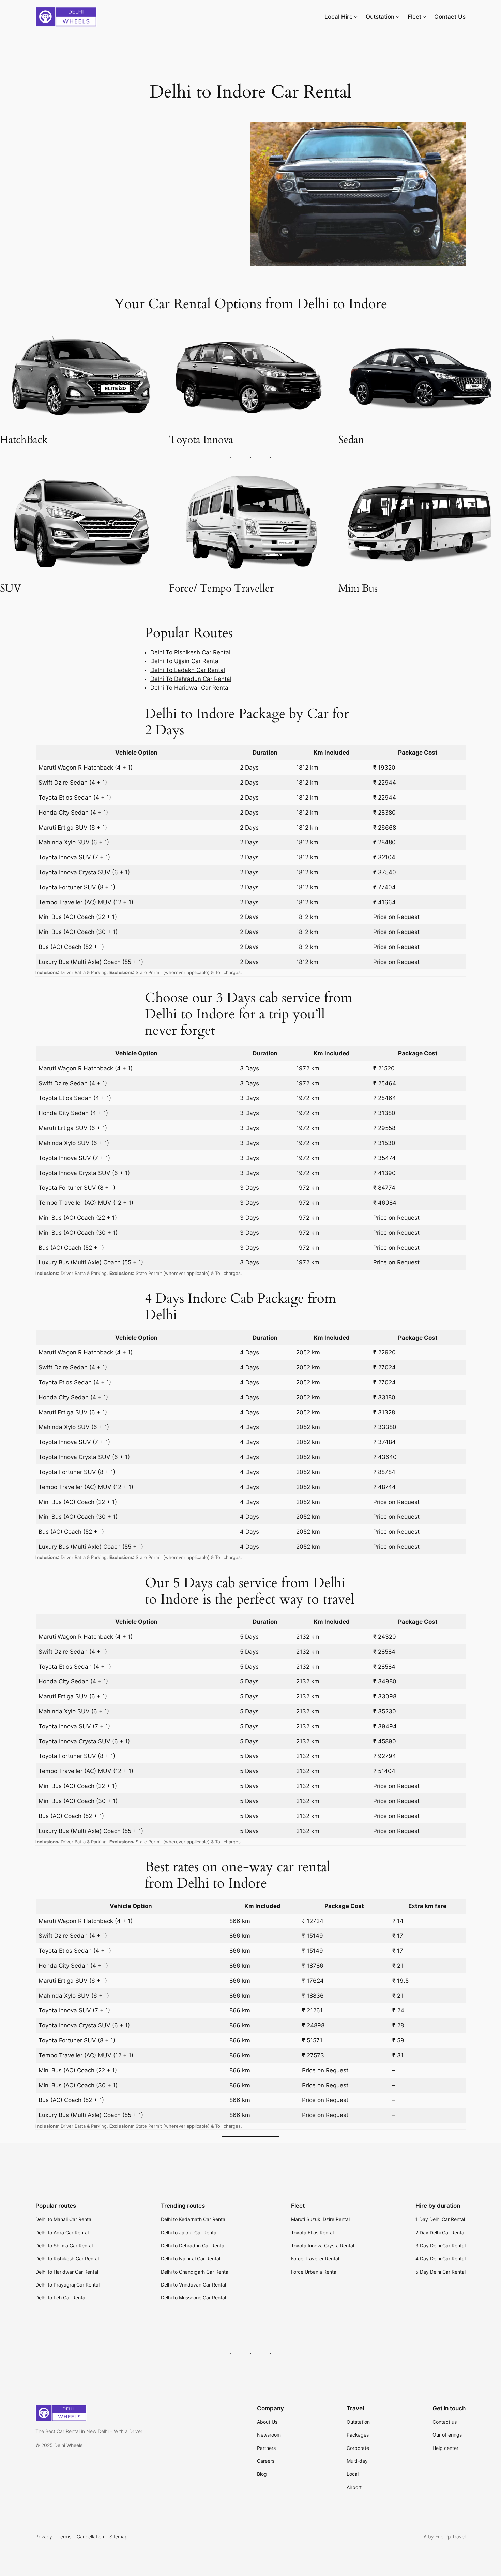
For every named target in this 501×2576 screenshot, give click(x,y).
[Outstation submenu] (398, 17)
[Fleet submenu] (424, 17)
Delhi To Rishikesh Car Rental (190, 652)
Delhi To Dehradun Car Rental (191, 679)
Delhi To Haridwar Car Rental (190, 688)
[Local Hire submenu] (356, 17)
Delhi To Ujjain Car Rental (185, 661)
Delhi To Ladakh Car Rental (188, 670)
